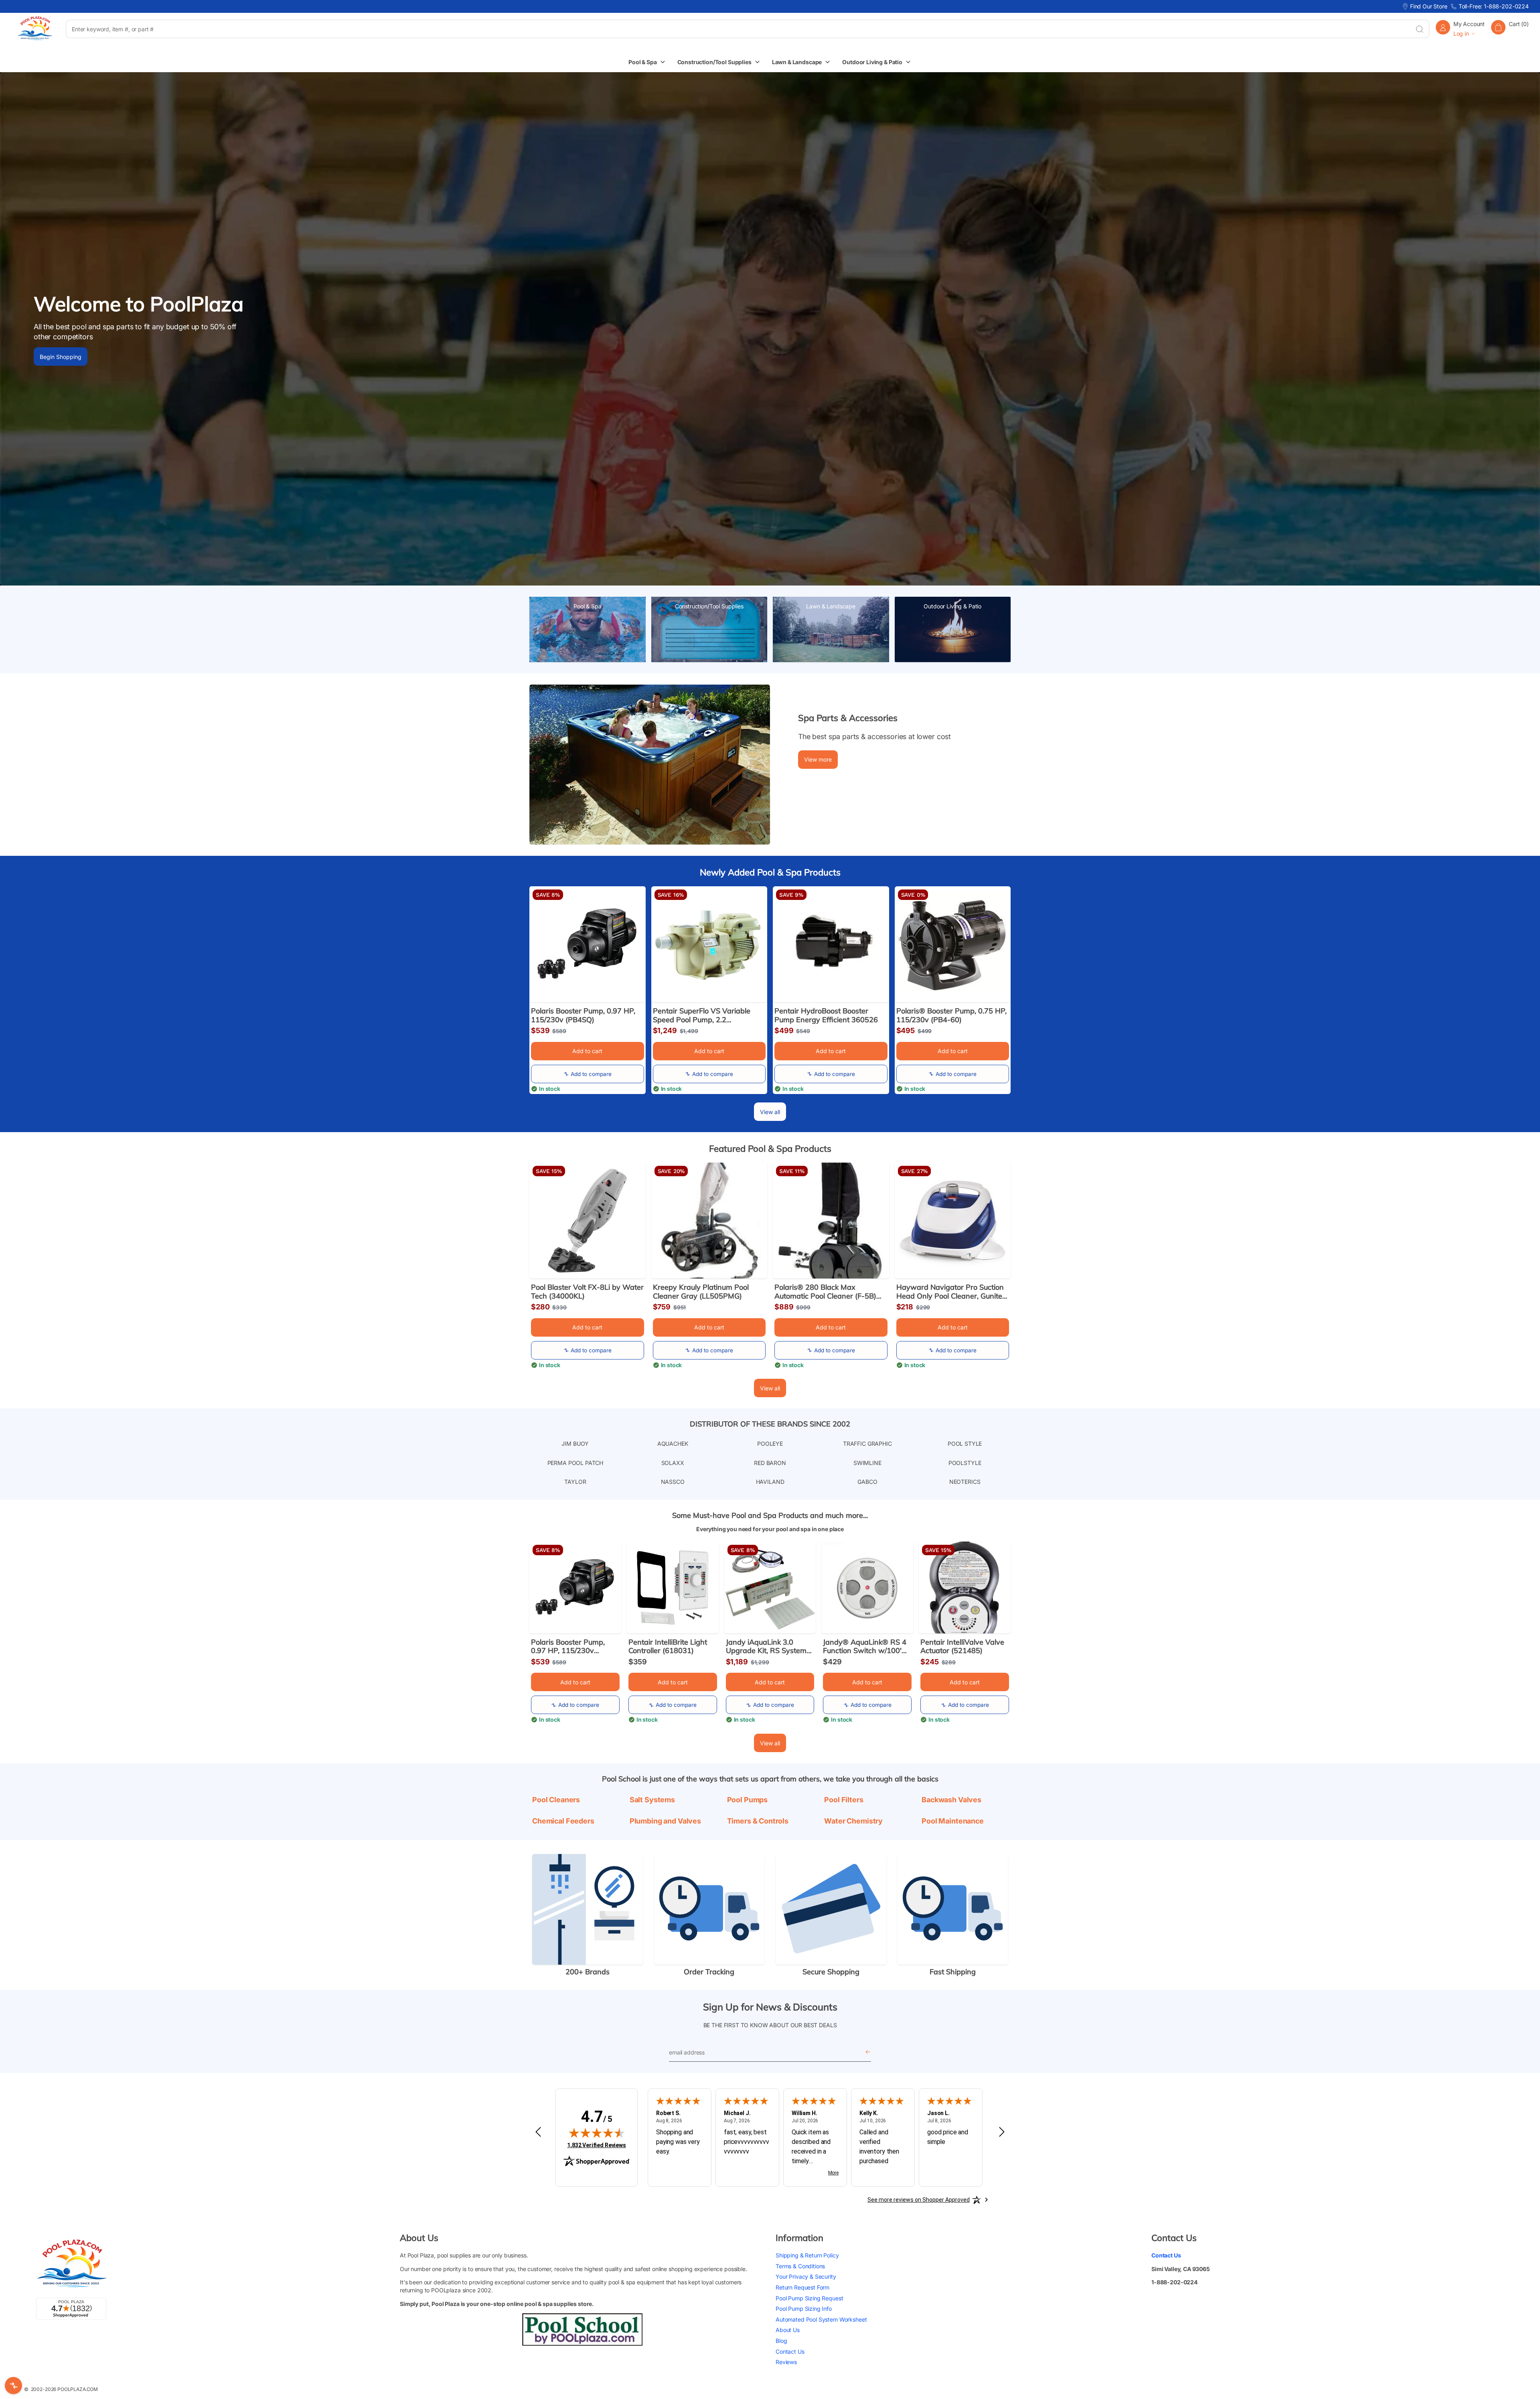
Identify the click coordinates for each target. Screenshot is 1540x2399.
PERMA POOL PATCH (575, 1463)
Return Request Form (802, 2287)
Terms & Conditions (800, 2266)
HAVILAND (770, 1482)
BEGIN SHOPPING (64, 364)
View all (770, 1112)
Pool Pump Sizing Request (809, 2298)
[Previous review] (538, 2132)
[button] (1510, 29)
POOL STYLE (965, 1444)
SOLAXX (673, 1463)
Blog (781, 2341)
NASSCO (673, 1482)
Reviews (786, 2362)
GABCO (867, 1482)
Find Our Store (1429, 6)
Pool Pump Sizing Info (804, 2309)
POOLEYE (770, 1444)
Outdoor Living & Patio (952, 606)
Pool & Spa (588, 606)
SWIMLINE (867, 1463)
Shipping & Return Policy (807, 2256)
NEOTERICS (965, 1482)
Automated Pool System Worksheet (821, 2319)
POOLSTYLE (965, 1463)
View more (818, 759)
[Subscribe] (868, 2052)
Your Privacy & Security (806, 2277)
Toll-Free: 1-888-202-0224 (1494, 6)
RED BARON (770, 1463)
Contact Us (790, 2351)
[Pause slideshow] (1523, 563)
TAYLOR (575, 1482)
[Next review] (1002, 2132)
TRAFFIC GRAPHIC (867, 1444)
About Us (788, 2330)
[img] (597, 2133)
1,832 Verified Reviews (597, 2145)
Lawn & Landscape (831, 606)
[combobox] (738, 29)
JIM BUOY (575, 1444)
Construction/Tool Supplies (709, 606)
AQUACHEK (673, 1444)
